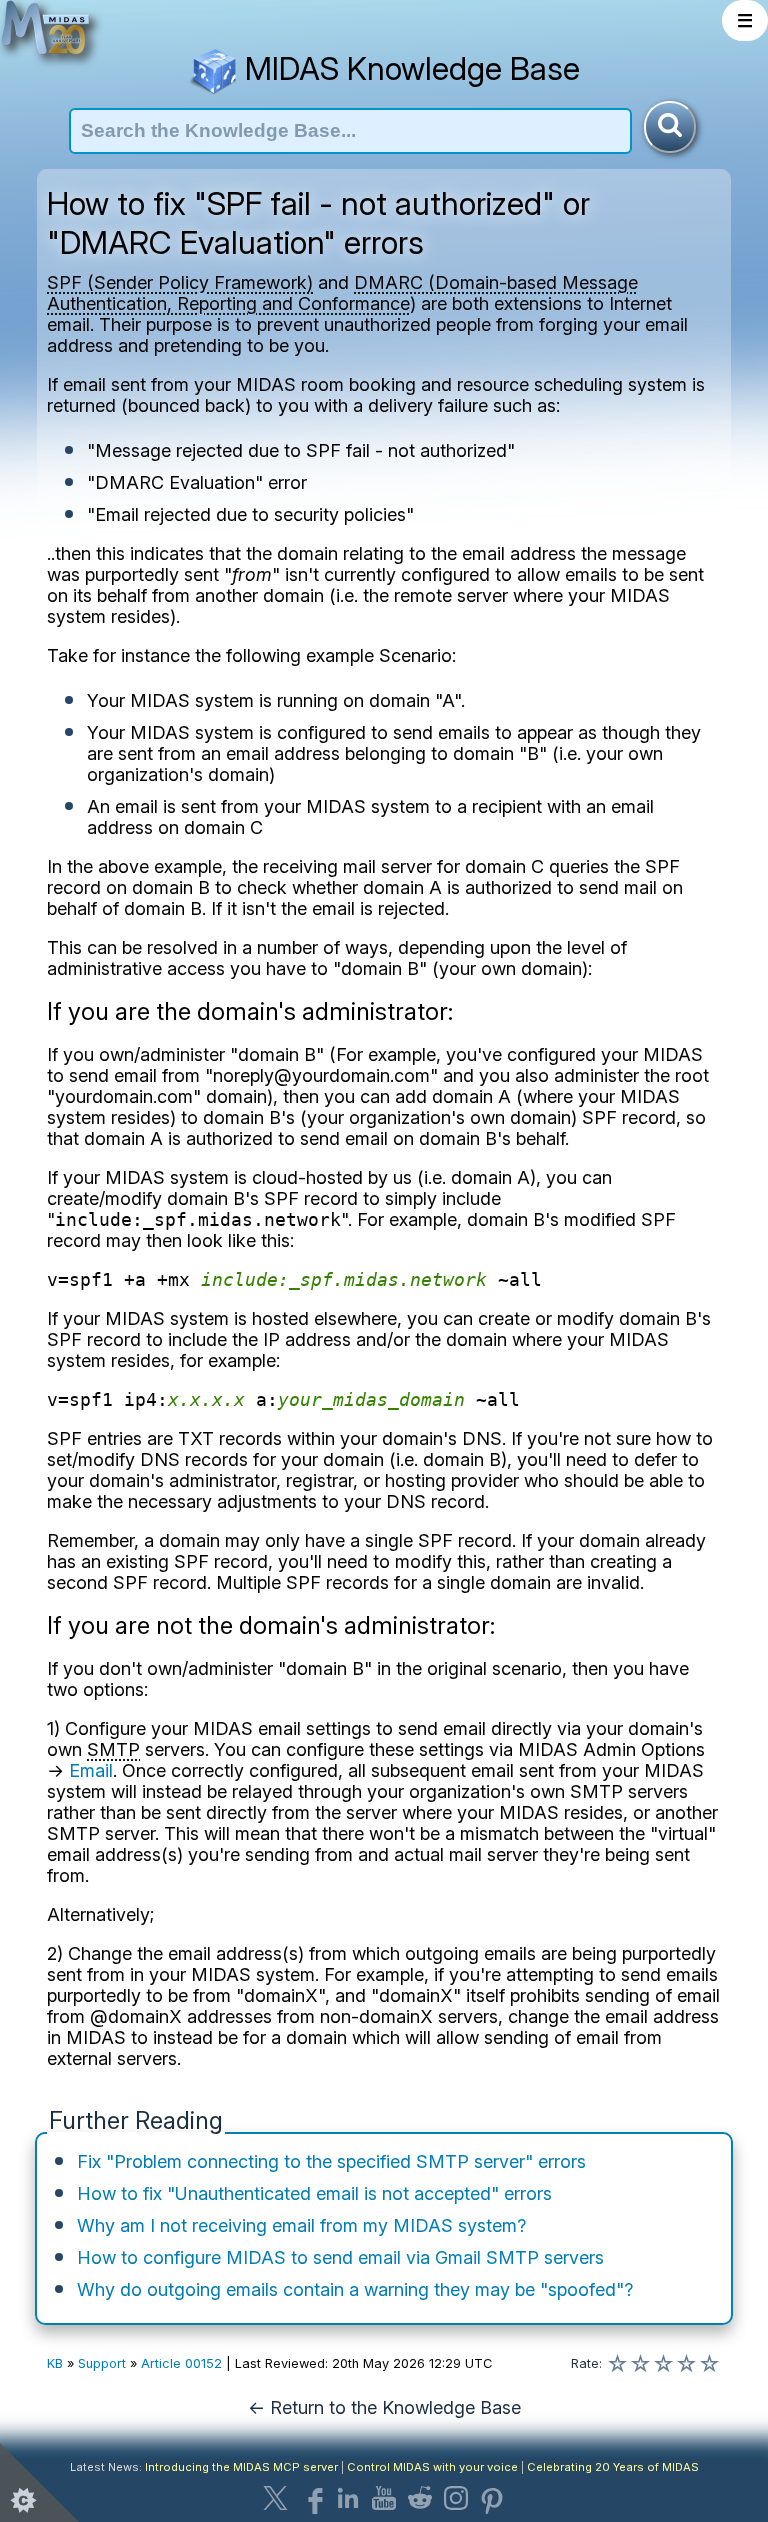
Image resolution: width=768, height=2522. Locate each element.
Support (102, 2363)
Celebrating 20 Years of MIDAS (613, 2467)
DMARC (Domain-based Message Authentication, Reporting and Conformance (342, 293)
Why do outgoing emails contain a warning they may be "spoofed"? (355, 2289)
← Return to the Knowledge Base (384, 2407)
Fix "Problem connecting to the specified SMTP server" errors (331, 2161)
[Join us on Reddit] (420, 2498)
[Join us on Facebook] (312, 2498)
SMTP (113, 1749)
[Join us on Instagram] (456, 2498)
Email (91, 1770)
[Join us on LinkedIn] (348, 2498)
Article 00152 (181, 2363)
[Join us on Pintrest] (492, 2498)
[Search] (670, 127)
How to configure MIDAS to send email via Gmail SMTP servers (340, 2257)
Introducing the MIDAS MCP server (241, 2467)
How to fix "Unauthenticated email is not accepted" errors (314, 2193)
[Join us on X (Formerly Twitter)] (276, 2498)
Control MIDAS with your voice (432, 2467)
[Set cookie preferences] (40, 2482)
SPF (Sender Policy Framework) (180, 282)
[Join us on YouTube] (384, 2498)
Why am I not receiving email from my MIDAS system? (301, 2225)
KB (55, 2363)
